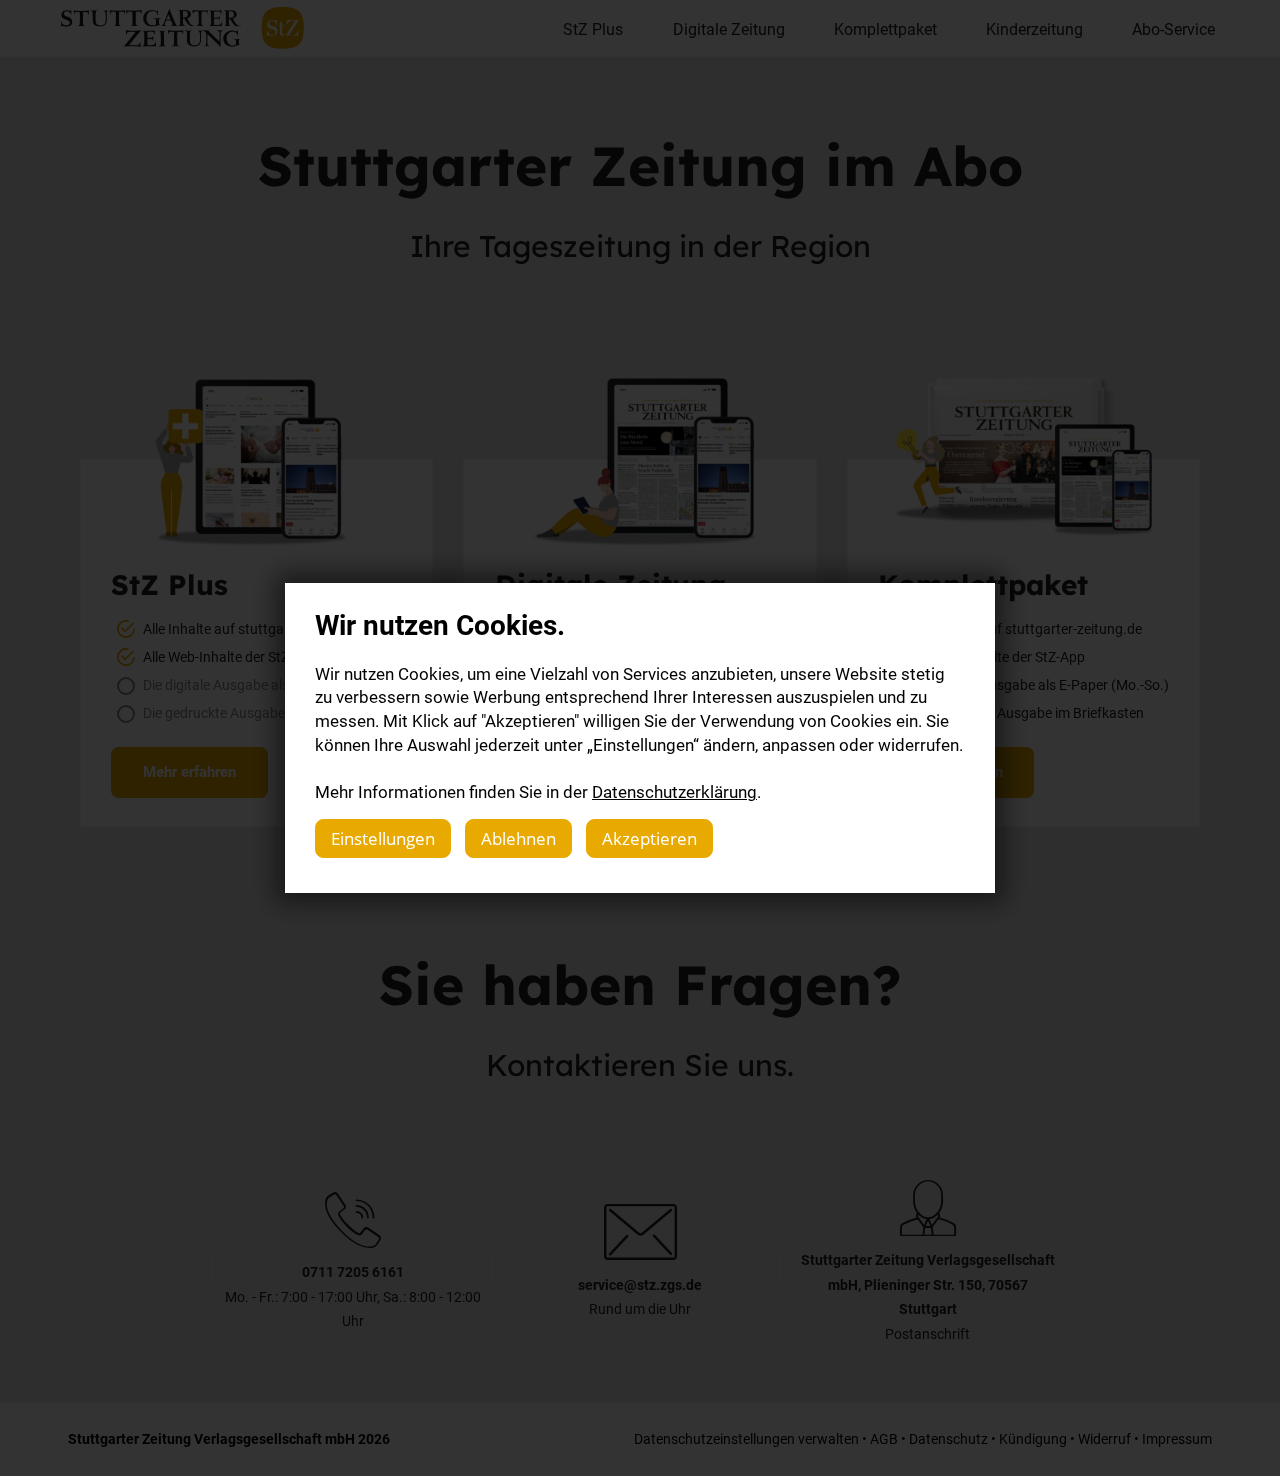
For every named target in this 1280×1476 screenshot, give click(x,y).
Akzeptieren (649, 838)
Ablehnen (518, 838)
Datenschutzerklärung (674, 791)
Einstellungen (383, 838)
